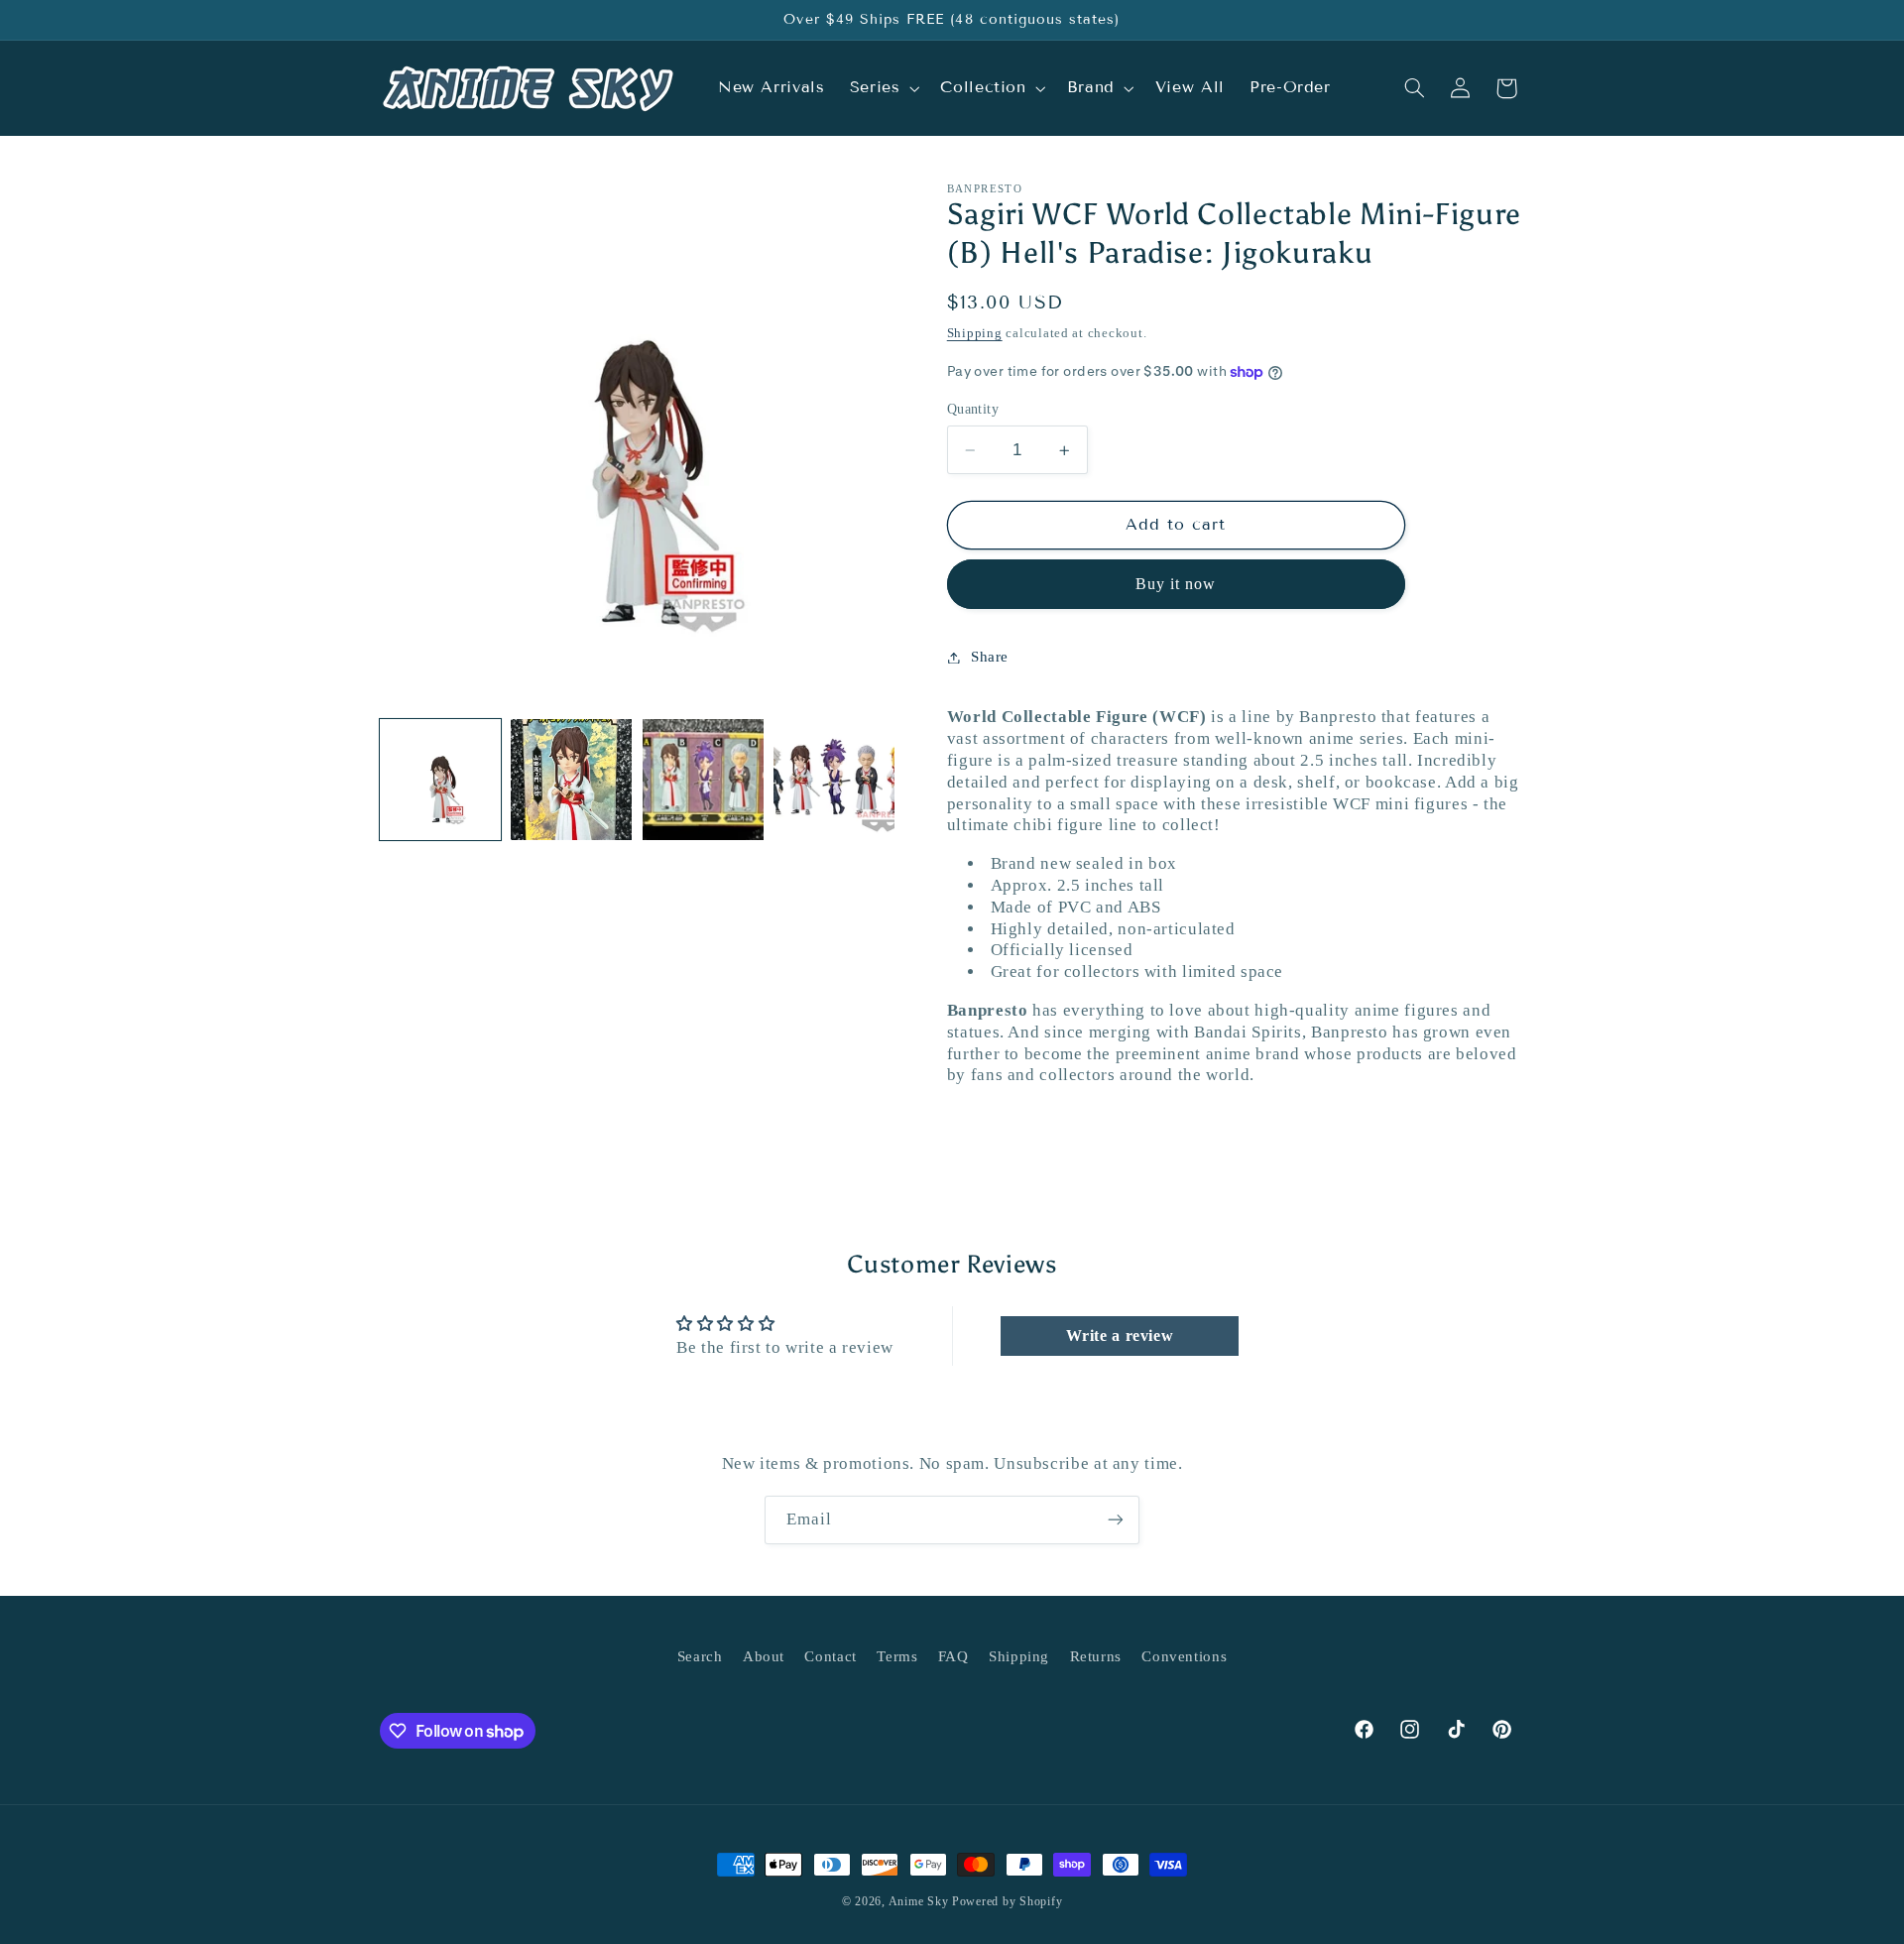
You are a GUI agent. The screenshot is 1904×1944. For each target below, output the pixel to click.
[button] (883, 88)
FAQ (953, 1656)
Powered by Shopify (1007, 1901)
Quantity (973, 409)
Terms (897, 1656)
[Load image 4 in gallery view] (834, 780)
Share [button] (990, 657)
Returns (1096, 1656)
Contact (830, 1656)
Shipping (975, 333)
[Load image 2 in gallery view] (571, 780)
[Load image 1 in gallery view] (440, 780)
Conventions (1184, 1656)
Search (700, 1656)
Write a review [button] (1120, 1336)
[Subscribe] (1116, 1520)
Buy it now (1176, 584)
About (764, 1656)
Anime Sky (919, 1901)
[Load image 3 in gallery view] (703, 780)
